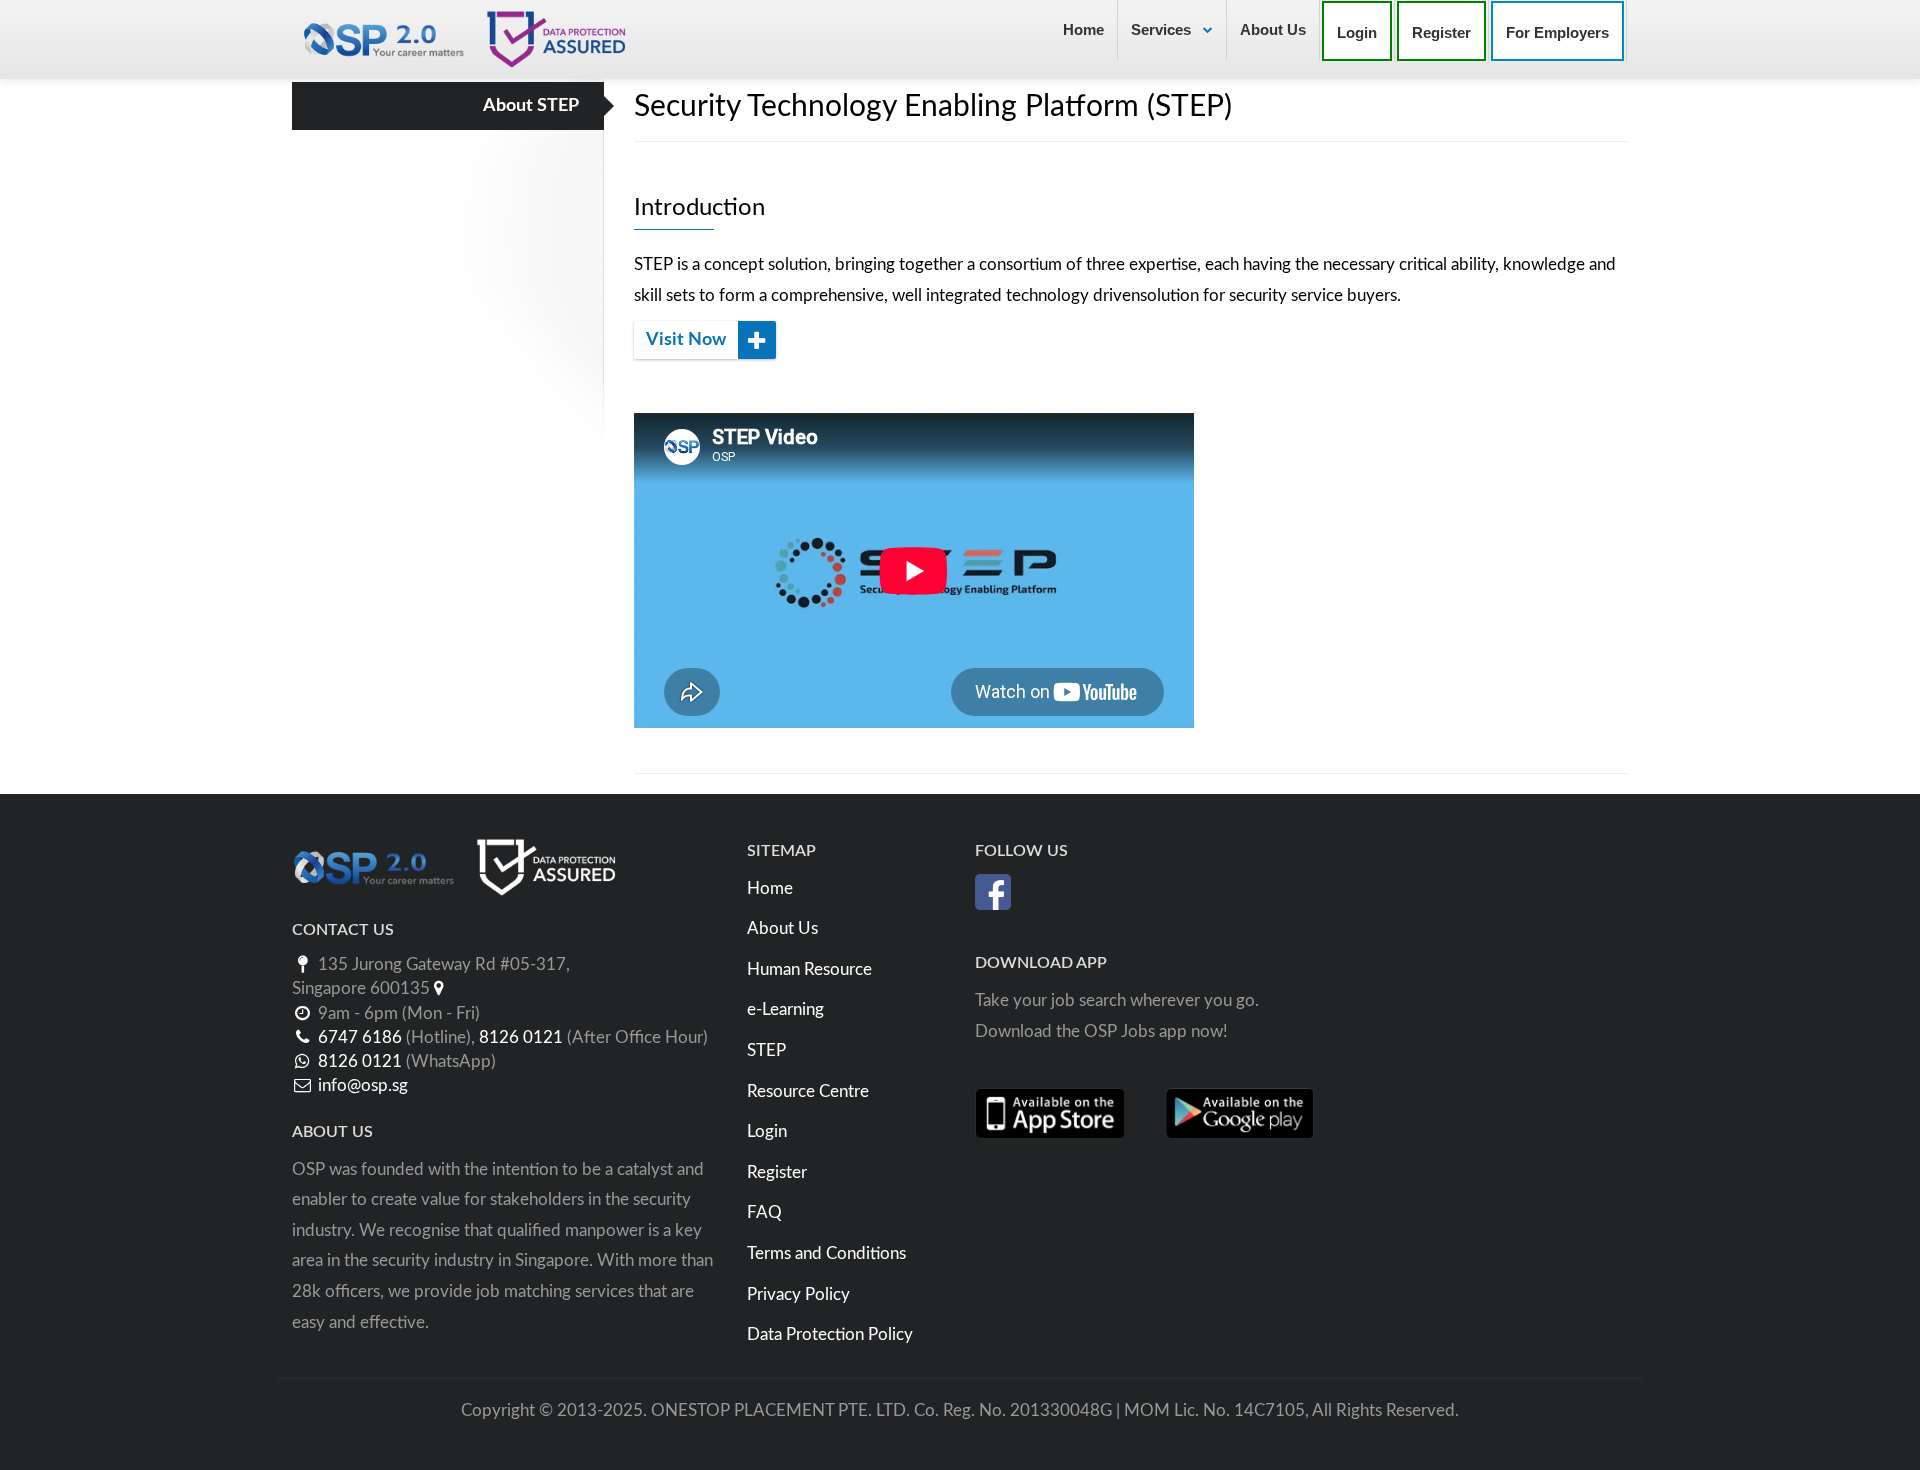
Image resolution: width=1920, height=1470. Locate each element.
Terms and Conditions (826, 1253)
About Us (1273, 29)
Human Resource (809, 969)
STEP (766, 1050)
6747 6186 (360, 1037)
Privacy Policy (798, 1294)
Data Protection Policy (830, 1334)
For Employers (1557, 32)
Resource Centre (808, 1091)
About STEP (531, 106)
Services (1163, 29)
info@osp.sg (363, 1085)
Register (777, 1172)
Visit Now (688, 340)
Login (767, 1131)
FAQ (764, 1212)
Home (1083, 29)
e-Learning (785, 1009)
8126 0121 (521, 1037)
